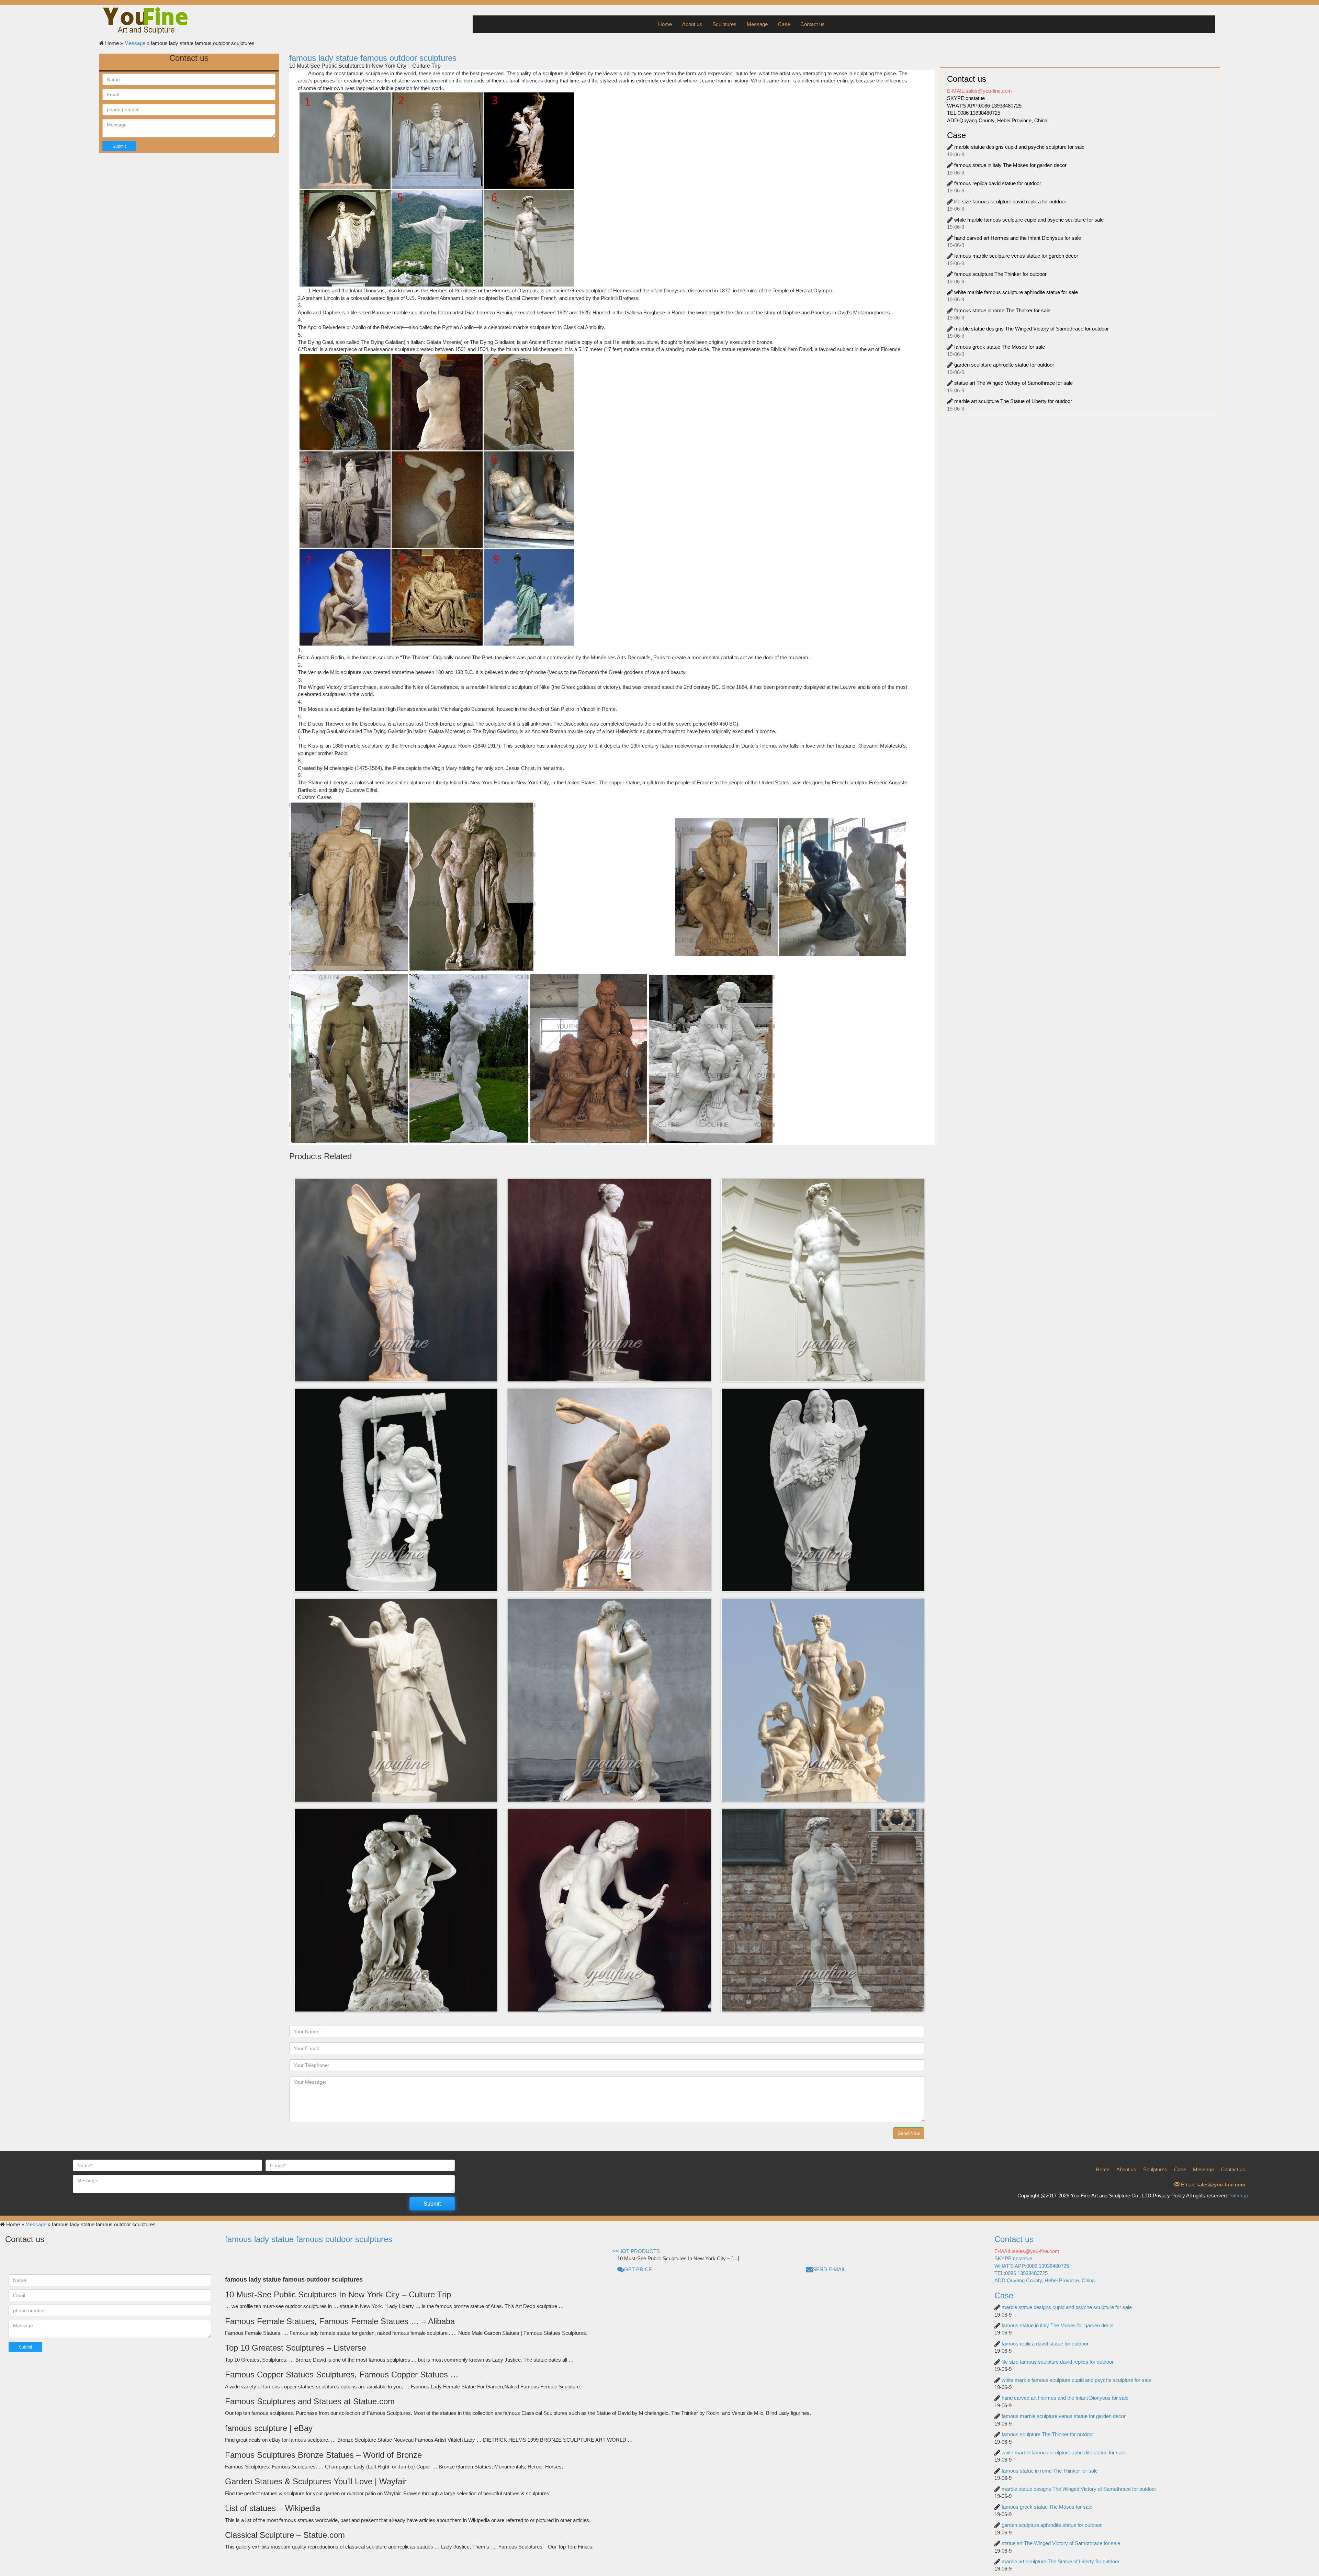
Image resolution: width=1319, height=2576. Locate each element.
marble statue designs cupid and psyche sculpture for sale (1019, 147)
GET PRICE (638, 2269)
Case (784, 24)
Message (757, 24)
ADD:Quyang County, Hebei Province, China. (998, 120)
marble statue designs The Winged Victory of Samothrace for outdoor (1031, 329)
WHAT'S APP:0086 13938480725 (984, 106)
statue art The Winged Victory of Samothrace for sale (1013, 383)
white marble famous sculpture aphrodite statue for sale (1016, 292)
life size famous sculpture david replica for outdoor (1010, 201)
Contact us (813, 24)
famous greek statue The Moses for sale (1000, 347)
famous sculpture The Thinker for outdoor (1000, 274)
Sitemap (1239, 2196)
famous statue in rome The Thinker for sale (1002, 310)
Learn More (391, 1215)
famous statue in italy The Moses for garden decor (1010, 165)
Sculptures (724, 24)
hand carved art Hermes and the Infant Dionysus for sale (1018, 238)
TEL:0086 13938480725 (974, 113)
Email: (1212, 2185)
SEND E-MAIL (829, 2269)
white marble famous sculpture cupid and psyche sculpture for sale (1029, 220)
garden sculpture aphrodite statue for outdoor (1004, 365)
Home (665, 24)
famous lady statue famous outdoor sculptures (373, 58)
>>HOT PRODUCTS (636, 2251)
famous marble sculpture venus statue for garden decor (1016, 256)
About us (692, 24)
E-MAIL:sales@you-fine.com (979, 91)
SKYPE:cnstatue (966, 98)
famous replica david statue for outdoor (998, 183)
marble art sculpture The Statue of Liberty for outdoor (1013, 401)
